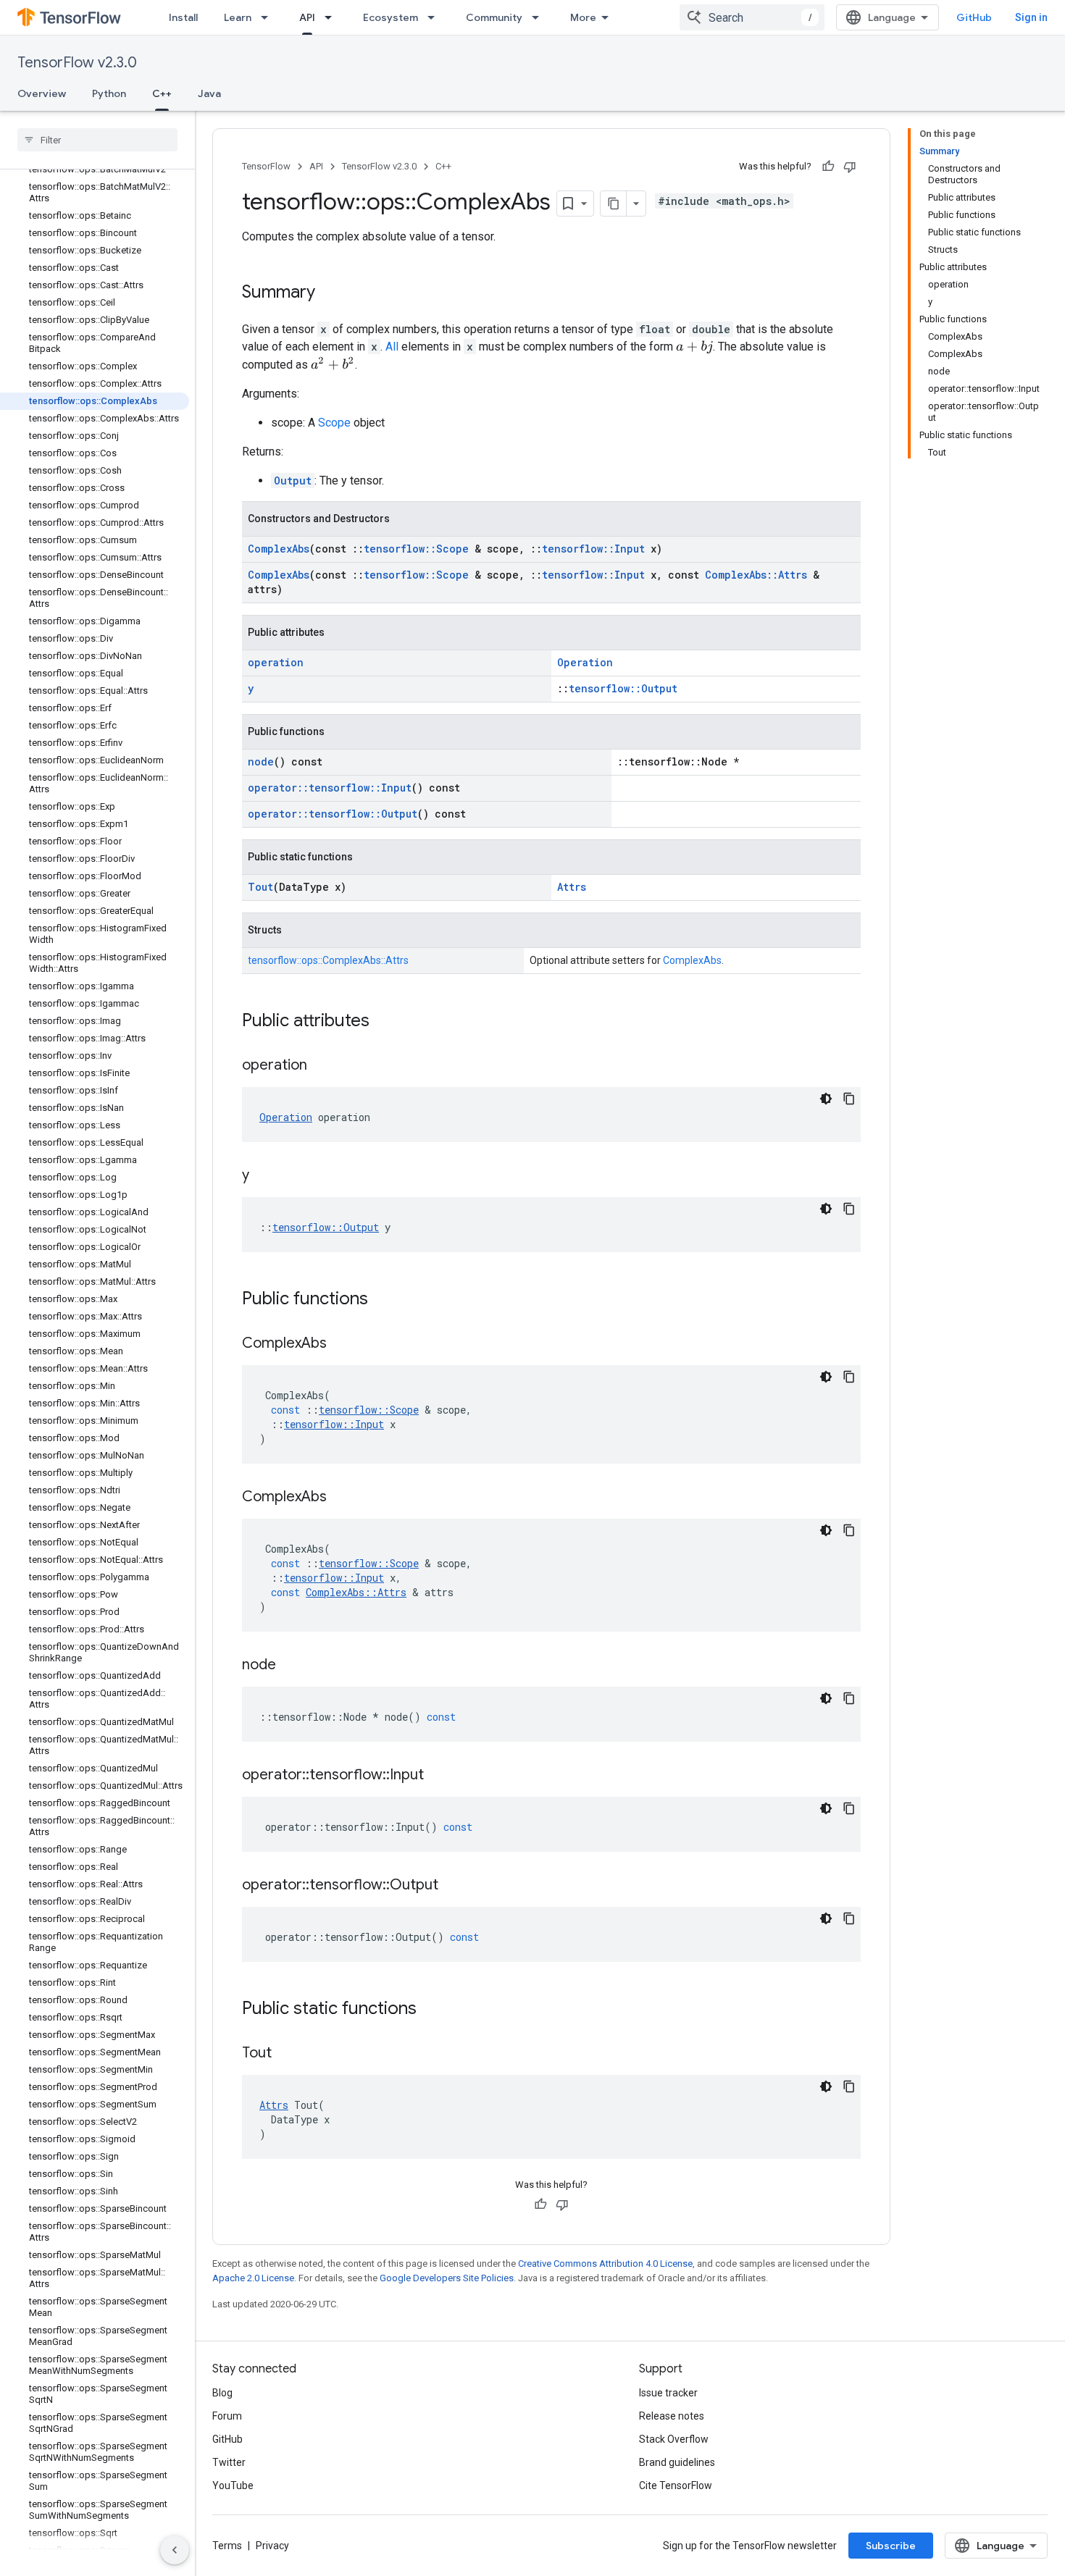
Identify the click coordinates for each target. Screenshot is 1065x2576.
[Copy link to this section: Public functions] (383, 1300)
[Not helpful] (850, 167)
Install (183, 17)
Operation (585, 662)
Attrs (572, 887)
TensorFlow (266, 166)
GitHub (974, 17)
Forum (227, 2416)
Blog (222, 2393)
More (583, 17)
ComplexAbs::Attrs (756, 575)
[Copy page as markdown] (614, 204)
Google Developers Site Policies (447, 2278)
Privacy (272, 2546)
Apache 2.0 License (253, 2278)
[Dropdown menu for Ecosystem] (435, 17)
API (307, 17)
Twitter (229, 2462)
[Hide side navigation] (175, 2550)
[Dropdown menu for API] (333, 17)
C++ (162, 93)
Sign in (1031, 17)
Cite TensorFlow (676, 2485)
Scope (334, 423)
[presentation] (694, 347)
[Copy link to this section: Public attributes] (384, 1022)
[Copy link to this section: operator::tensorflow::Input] (438, 1776)
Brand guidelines (677, 2462)
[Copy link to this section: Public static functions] (431, 2010)
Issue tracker (668, 2393)
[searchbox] (97, 140)
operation (276, 662)
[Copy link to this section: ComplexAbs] (341, 1344)
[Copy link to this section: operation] (322, 1066)
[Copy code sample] (849, 1099)
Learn (238, 17)
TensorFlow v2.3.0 (77, 63)
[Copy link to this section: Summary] (330, 293)
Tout (260, 887)
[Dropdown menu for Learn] (269, 17)
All (392, 347)
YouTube (233, 2485)
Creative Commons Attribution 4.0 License (605, 2264)
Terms (227, 2546)
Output (293, 481)
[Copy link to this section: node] (291, 1666)
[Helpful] (828, 167)
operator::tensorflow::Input (330, 788)
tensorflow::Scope (416, 549)
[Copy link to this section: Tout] (286, 2054)
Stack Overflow (674, 2439)
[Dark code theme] (826, 1099)
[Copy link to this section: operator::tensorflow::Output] (453, 1886)
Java (209, 93)
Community (494, 17)
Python (109, 93)
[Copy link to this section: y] (264, 1176)
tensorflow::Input (593, 549)
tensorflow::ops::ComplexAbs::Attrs (328, 960)
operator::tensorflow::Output (333, 814)
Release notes (672, 2416)
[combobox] (752, 17)
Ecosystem (390, 17)
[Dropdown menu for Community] (540, 17)
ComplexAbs (279, 549)
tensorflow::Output (623, 688)
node (261, 762)
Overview (42, 93)
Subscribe (891, 2546)
